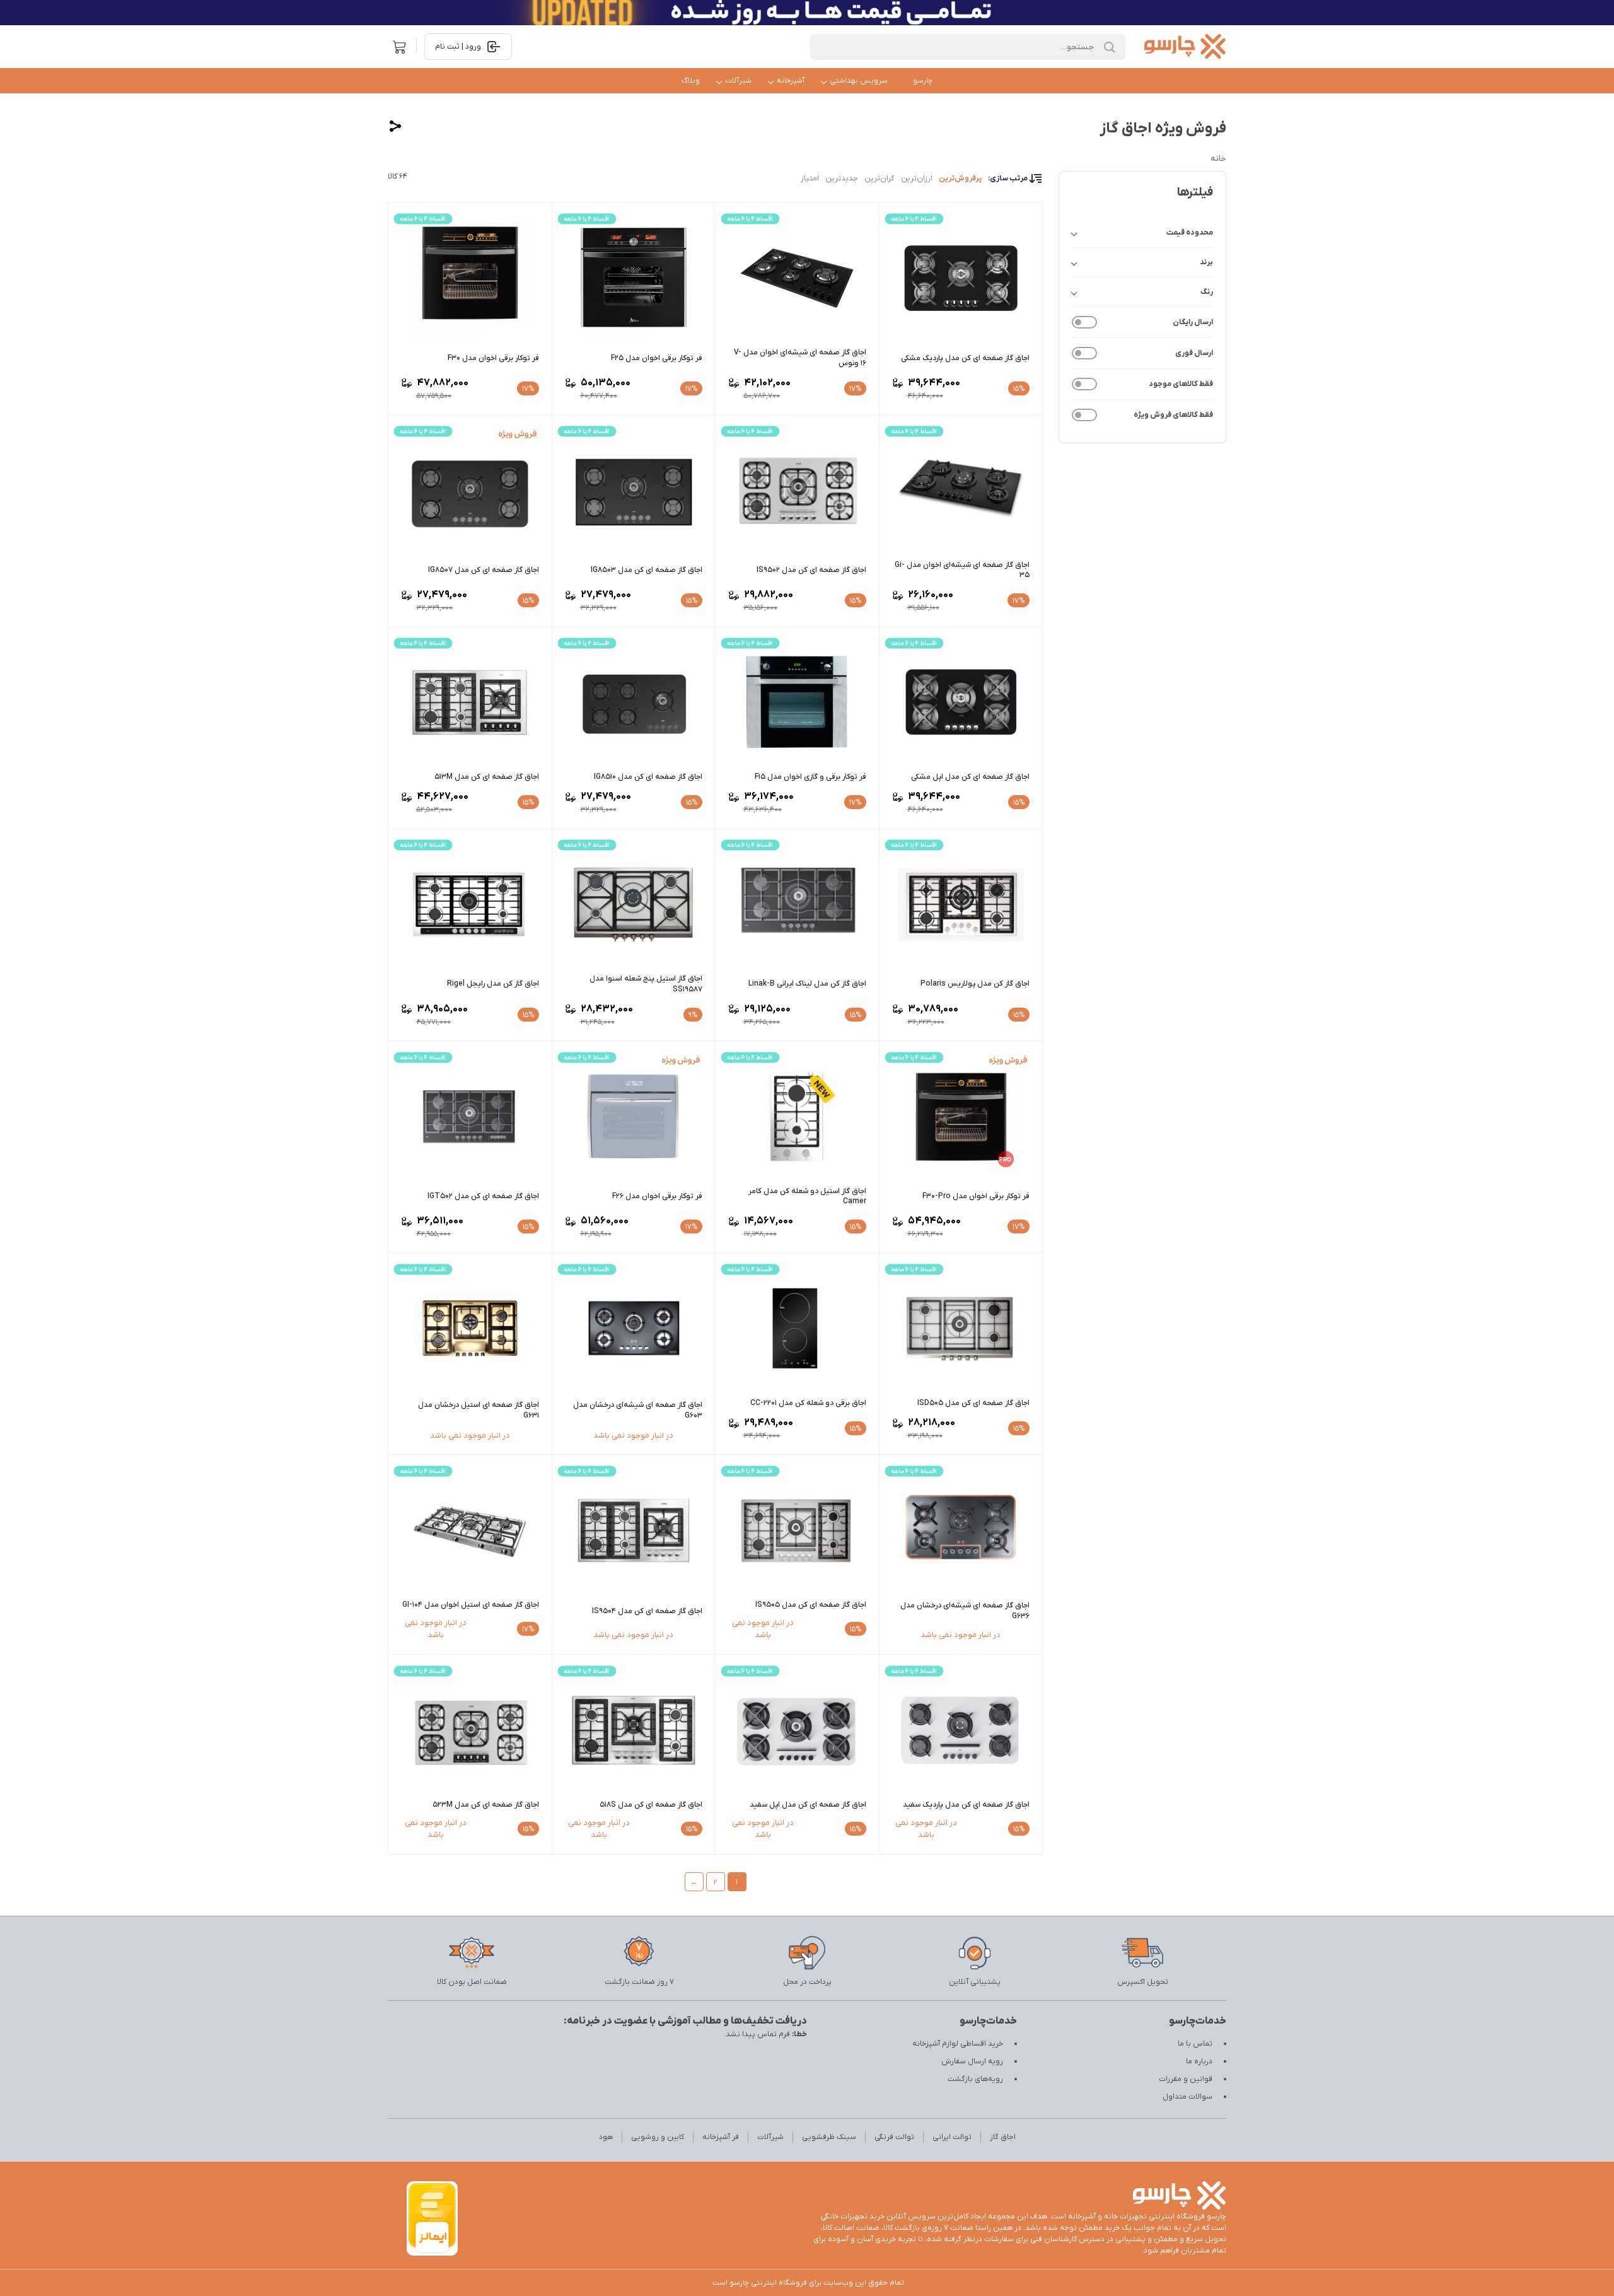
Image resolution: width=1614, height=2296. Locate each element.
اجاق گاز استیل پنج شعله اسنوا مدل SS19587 (646, 984)
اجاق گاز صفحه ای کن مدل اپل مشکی (970, 777)
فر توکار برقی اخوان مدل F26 (657, 1196)
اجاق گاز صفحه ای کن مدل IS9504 (647, 1611)
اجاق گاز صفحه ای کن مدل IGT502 (483, 1196)
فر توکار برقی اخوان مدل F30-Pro (976, 1196)
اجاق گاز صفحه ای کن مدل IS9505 (811, 1605)
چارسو (923, 81)
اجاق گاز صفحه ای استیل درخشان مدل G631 (479, 1410)
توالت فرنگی (894, 2137)
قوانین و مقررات (1186, 2079)
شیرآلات (738, 81)
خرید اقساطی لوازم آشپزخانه (958, 2044)
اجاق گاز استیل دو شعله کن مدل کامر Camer (807, 1197)
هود (606, 2137)
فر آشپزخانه (721, 2137)
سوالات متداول (1187, 2097)
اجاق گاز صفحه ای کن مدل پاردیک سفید (966, 1805)
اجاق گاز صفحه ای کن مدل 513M (487, 777)
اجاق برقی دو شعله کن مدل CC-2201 (808, 1403)
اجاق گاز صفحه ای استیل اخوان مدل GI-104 (471, 1605)
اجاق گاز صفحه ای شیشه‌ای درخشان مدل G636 (965, 1611)
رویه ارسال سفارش (972, 2061)
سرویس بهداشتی (859, 81)
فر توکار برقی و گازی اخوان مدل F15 (810, 777)
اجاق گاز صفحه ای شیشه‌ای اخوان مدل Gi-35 (962, 570)
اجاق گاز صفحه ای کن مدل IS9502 (811, 570)
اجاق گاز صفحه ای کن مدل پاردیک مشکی (965, 358)
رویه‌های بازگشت (975, 2079)
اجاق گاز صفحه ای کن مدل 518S (651, 1805)
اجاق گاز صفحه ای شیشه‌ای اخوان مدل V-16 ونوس (800, 358)
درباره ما (1199, 2061)
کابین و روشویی (658, 2137)
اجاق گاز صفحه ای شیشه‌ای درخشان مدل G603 (638, 1410)
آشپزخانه (791, 81)
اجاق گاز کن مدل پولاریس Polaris (975, 984)
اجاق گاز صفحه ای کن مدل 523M (486, 1805)
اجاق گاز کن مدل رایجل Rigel (493, 984)
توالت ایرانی (952, 2137)
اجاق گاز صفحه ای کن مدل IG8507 (484, 570)
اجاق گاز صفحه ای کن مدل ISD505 (973, 1403)
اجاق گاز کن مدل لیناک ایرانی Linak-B (807, 984)
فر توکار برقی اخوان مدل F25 (657, 358)
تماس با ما (1195, 2044)
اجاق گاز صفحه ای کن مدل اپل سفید (808, 1805)
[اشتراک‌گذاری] (395, 126)
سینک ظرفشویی (829, 2137)
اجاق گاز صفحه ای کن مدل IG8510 (648, 777)
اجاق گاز (1003, 2137)
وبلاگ (691, 81)
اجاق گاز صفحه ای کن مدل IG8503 (647, 570)
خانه (1218, 159)
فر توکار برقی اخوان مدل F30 (493, 358)
